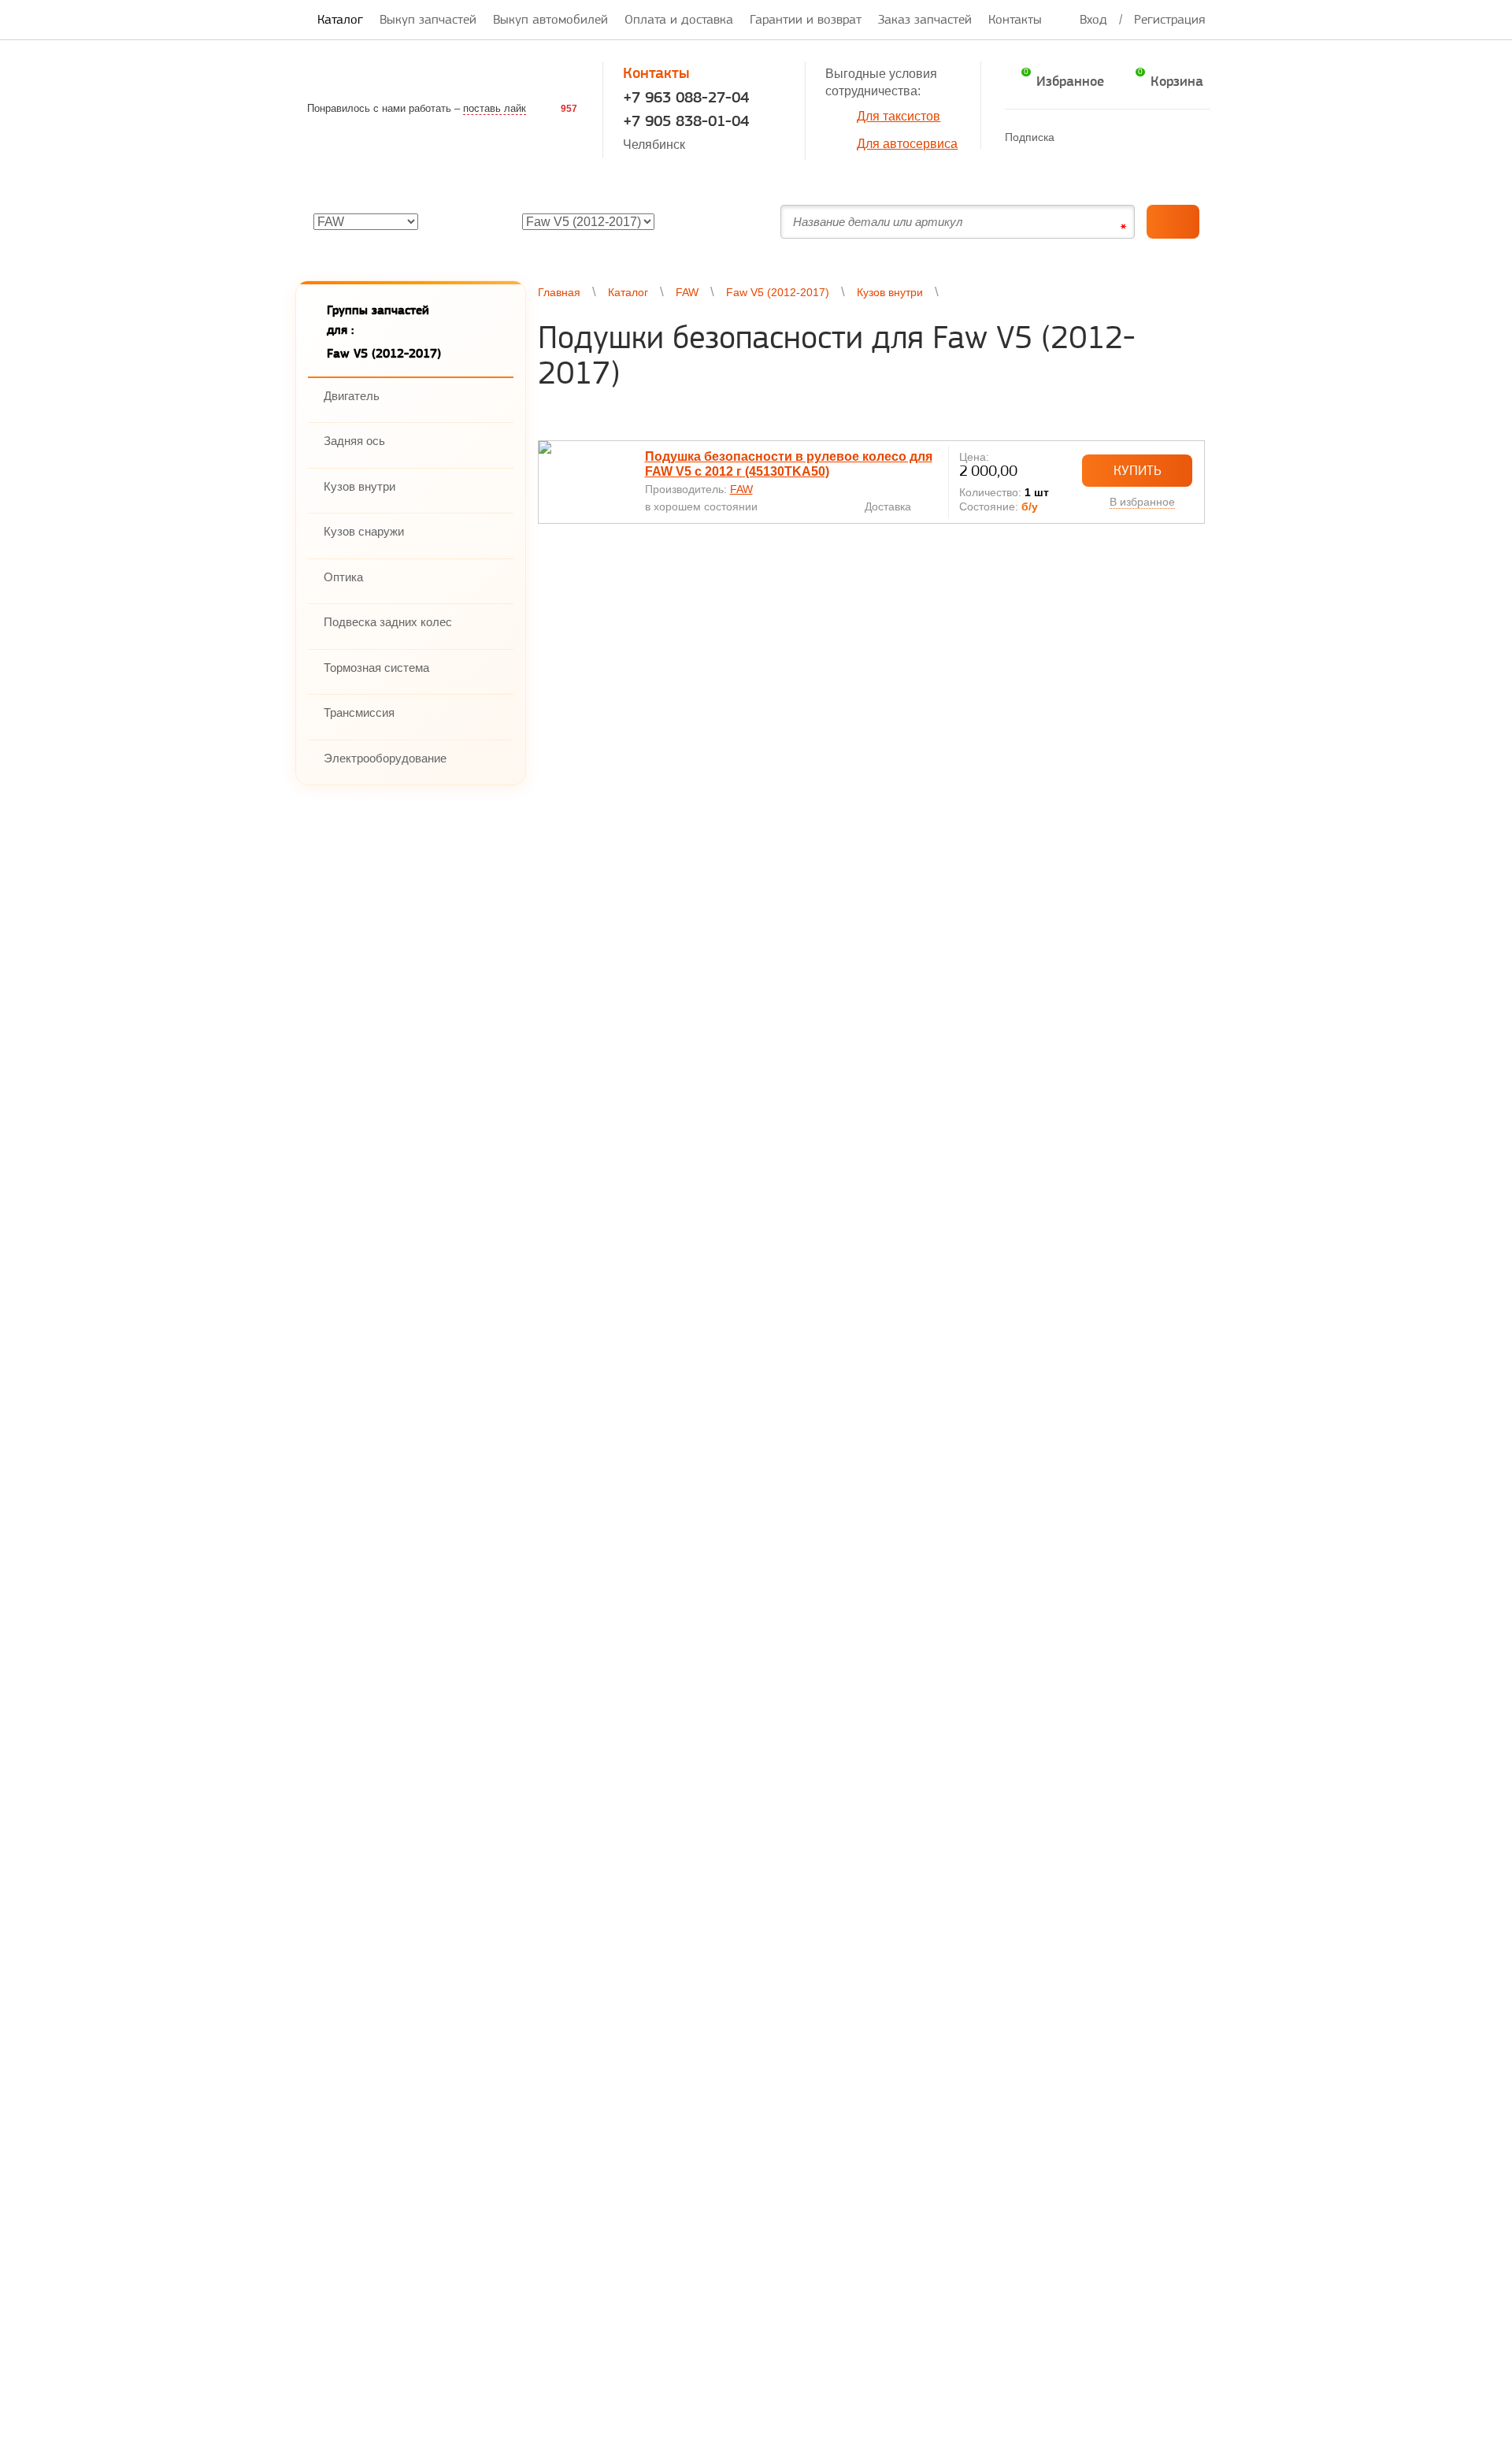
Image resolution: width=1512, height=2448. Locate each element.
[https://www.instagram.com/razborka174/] (1167, 137)
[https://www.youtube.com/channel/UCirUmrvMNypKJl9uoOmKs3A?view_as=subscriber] (1137, 137)
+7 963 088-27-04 (686, 97)
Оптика (343, 577)
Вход (1093, 19)
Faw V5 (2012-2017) (778, 292)
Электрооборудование (385, 758)
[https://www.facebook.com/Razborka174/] (1075, 137)
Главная (559, 292)
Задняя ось (354, 441)
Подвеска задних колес (388, 622)
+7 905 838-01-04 (686, 121)
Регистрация (1169, 19)
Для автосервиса (907, 144)
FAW (687, 292)
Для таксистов (899, 116)
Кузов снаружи (364, 531)
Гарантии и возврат (806, 19)
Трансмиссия (359, 712)
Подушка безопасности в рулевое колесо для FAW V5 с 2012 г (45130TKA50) (789, 464)
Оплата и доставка (679, 19)
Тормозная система (376, 668)
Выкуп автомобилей (550, 19)
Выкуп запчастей (428, 19)
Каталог (340, 19)
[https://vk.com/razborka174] (1106, 137)
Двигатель (352, 396)
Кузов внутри (359, 486)
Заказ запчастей (925, 19)
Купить (1138, 470)
